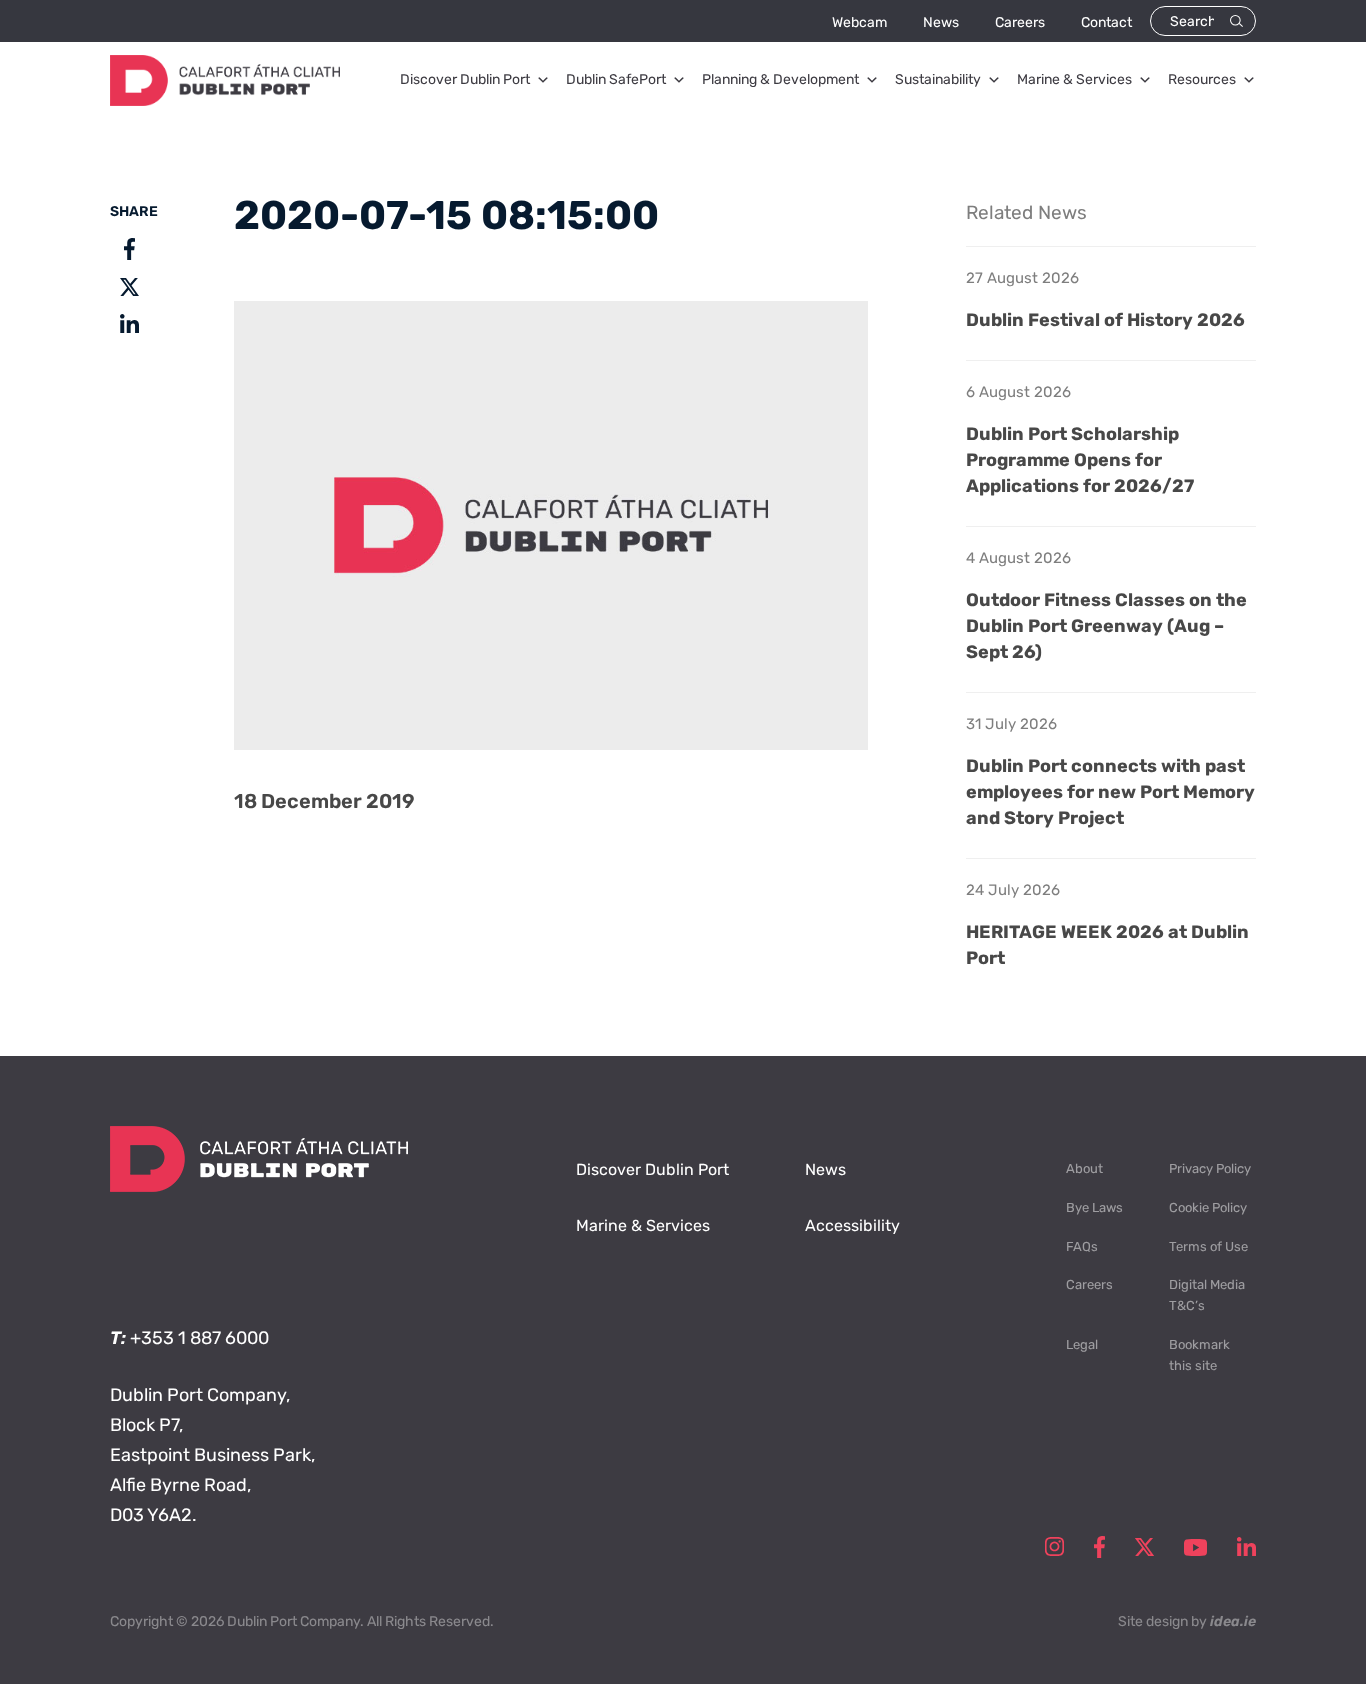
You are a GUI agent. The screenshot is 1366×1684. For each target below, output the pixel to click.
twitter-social (1144, 1547)
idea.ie (1233, 1621)
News (941, 22)
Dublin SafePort (616, 79)
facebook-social (1099, 1547)
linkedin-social (1246, 1547)
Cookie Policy (1208, 1207)
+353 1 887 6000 (199, 1338)
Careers (1020, 22)
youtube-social (1195, 1547)
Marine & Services (1074, 79)
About (1084, 1168)
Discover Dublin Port (465, 79)
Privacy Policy (1210, 1168)
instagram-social (1054, 1547)
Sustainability (938, 79)
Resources (1202, 79)
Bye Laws (1094, 1207)
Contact (1106, 22)
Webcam (859, 22)
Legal (1082, 1344)
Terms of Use (1208, 1246)
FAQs (1082, 1246)
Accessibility (852, 1225)
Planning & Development (780, 79)
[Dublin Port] (225, 100)
